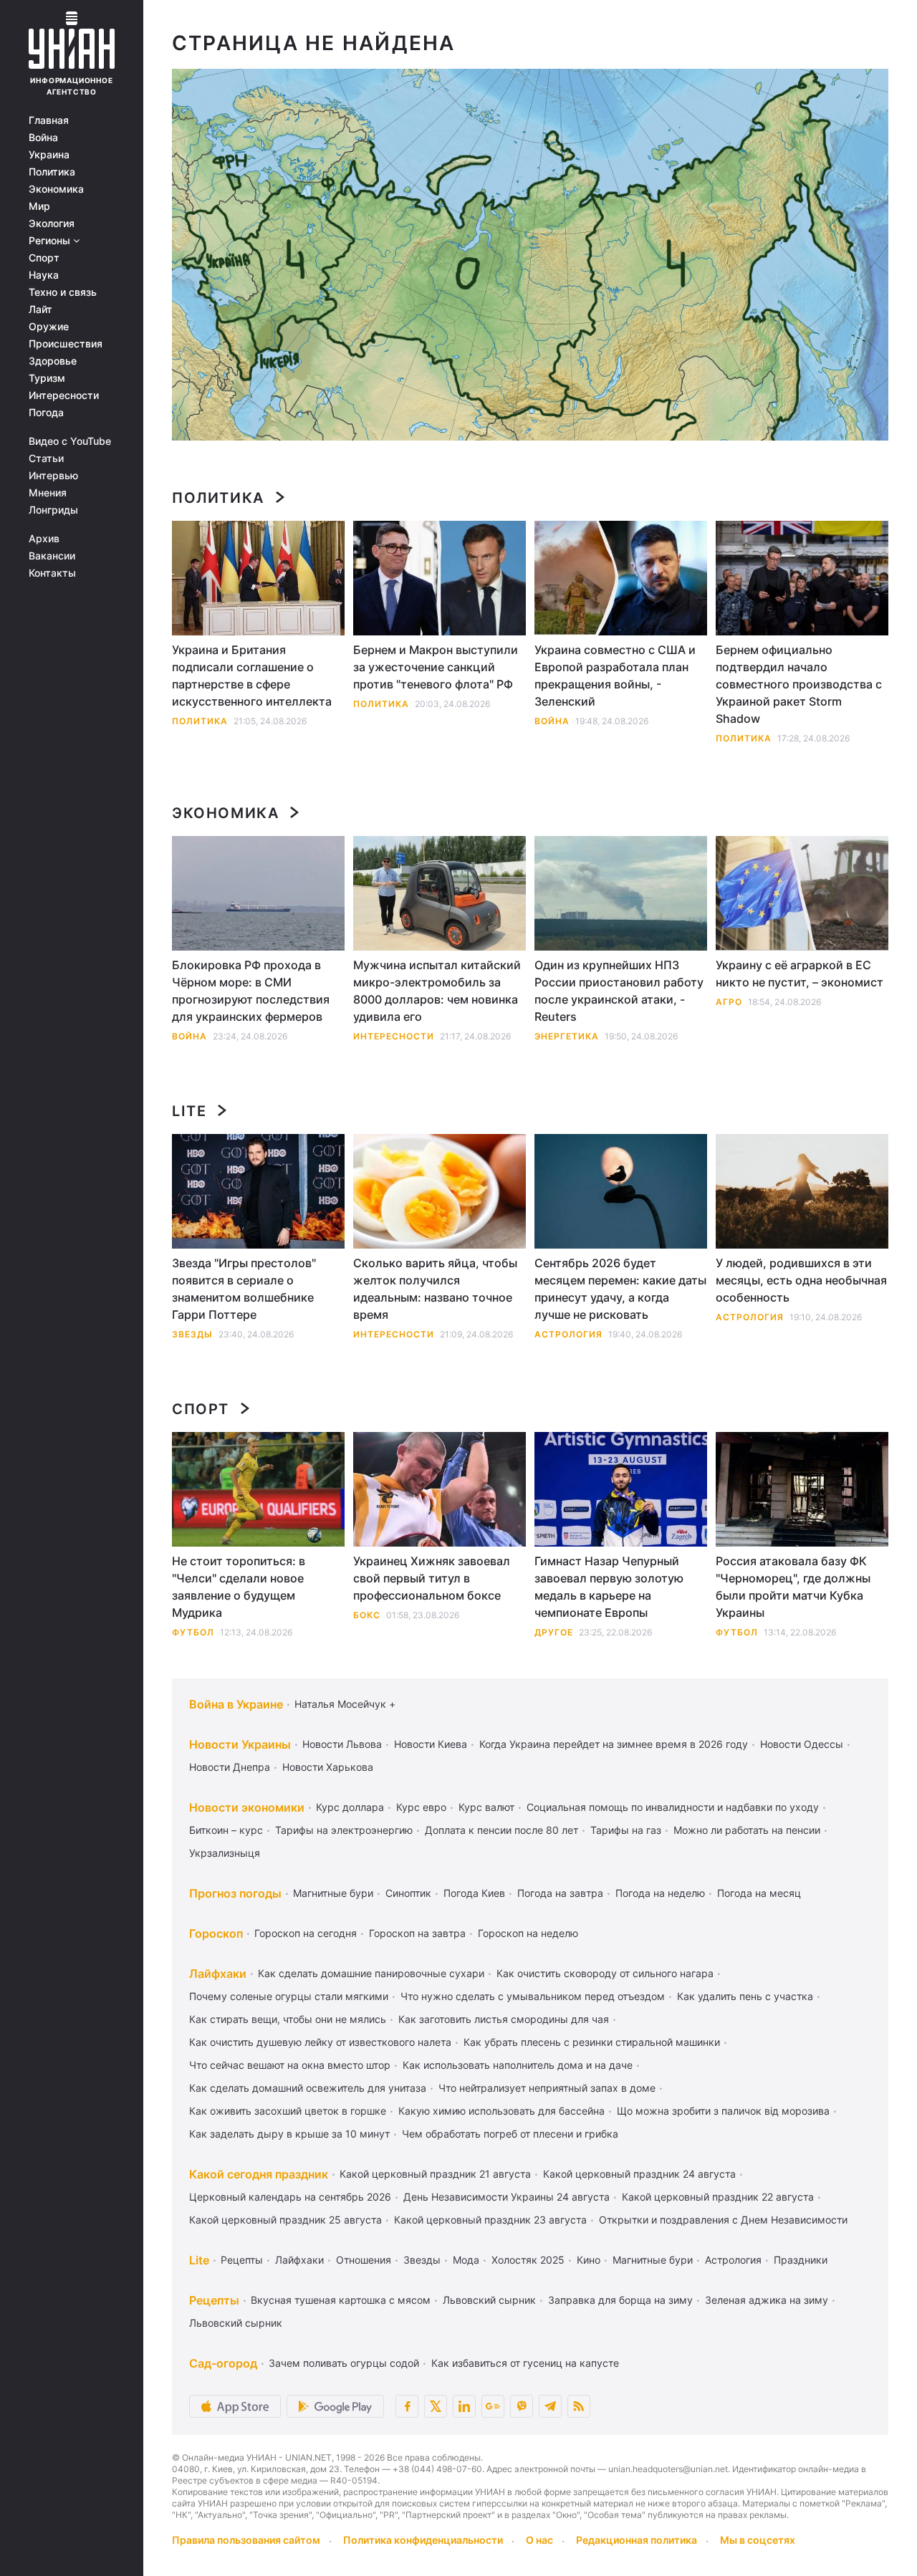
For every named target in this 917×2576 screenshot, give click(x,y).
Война (43, 138)
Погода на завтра (560, 1893)
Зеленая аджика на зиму (767, 2300)
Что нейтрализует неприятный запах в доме (547, 2088)
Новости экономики (247, 1807)
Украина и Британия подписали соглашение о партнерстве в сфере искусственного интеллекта (252, 676)
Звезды (192, 1334)
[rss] (579, 2406)
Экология (52, 224)
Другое (554, 1632)
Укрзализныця (225, 1853)
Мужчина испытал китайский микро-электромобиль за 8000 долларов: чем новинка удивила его (437, 991)
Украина (49, 155)
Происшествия (66, 344)
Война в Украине (236, 1704)
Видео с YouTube (70, 441)
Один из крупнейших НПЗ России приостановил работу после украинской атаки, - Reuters (619, 991)
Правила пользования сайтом (246, 2540)
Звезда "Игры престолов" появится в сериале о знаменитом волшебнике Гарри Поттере (244, 1289)
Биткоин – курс (226, 1830)
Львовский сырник (489, 2300)
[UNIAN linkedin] (464, 2406)
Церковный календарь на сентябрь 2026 (290, 2197)
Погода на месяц (759, 1893)
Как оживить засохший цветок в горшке (288, 2111)
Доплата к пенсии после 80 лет (501, 1830)
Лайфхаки (218, 1974)
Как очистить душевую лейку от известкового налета (320, 2042)
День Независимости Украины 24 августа (506, 2197)
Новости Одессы (802, 1744)
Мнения (48, 493)
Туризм (47, 378)
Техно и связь (63, 292)
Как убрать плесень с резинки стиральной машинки (592, 2042)
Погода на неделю (660, 1893)
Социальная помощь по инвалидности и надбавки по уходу (673, 1807)
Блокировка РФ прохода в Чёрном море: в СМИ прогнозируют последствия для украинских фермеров (251, 991)
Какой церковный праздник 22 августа (718, 2197)
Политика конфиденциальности (423, 2540)
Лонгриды (53, 510)
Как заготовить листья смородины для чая (504, 2019)
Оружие (49, 327)
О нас (539, 2540)
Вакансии (52, 556)
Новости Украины (240, 1744)
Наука (44, 275)
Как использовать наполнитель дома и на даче (518, 2065)
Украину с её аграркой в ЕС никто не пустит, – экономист (800, 974)
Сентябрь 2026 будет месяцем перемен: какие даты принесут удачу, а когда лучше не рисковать (620, 1289)
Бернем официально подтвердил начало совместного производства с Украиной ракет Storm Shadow (799, 684)
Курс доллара (350, 1807)
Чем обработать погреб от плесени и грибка (510, 2134)
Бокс (367, 1615)
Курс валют (486, 1807)
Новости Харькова (328, 1767)
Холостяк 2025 (528, 2260)
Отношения (364, 2260)
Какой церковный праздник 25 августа (285, 2220)
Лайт (40, 309)
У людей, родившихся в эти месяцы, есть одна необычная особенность (801, 1280)
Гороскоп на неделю (528, 1933)
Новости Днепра (230, 1767)
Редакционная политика (637, 2540)
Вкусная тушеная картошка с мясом (341, 2300)
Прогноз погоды (235, 1893)
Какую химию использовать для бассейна (501, 2111)
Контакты (52, 573)
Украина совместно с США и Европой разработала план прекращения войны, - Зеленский (615, 676)
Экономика (56, 189)
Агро (729, 1002)
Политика (52, 172)
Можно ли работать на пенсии (747, 1830)
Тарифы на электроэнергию (344, 1830)
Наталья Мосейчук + (345, 1704)
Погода (46, 413)
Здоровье (53, 361)
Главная (49, 120)
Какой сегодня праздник (259, 2174)
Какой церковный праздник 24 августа (639, 2174)
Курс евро (421, 1807)
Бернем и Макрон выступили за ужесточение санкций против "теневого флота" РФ (436, 667)
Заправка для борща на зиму (620, 2300)
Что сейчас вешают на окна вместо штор (290, 2065)
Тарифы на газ (626, 1830)
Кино (589, 2260)
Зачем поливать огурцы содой (344, 2363)
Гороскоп (216, 1933)
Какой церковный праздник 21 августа (435, 2174)
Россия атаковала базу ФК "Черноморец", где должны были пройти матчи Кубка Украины (793, 1587)
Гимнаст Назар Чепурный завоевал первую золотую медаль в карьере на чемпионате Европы (609, 1587)
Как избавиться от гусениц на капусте (525, 2363)
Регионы (51, 241)
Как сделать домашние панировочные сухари (371, 1973)
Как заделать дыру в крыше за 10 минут (289, 2134)
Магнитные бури (333, 1893)
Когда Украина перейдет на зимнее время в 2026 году (614, 1744)
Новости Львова (342, 1744)
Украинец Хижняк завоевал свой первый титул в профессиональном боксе (432, 1578)
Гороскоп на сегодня (306, 1933)
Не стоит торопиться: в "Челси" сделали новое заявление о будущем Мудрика (239, 1587)
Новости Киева (431, 1744)
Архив (44, 539)
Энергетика (567, 1036)
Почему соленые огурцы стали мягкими (289, 1996)
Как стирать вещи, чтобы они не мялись (288, 2019)
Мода (466, 2260)
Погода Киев (474, 1893)
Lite (189, 1111)
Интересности (64, 395)
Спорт (44, 258)
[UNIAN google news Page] (493, 2406)
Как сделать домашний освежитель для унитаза (308, 2088)
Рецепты (242, 2260)
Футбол (193, 1632)
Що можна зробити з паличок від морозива (723, 2111)
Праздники (801, 2260)
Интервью (53, 476)
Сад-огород (223, 2363)
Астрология (568, 1334)
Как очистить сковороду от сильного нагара (605, 1973)
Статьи (46, 458)
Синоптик (408, 1893)
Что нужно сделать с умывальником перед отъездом (533, 1996)
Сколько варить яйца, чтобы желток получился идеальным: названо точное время (435, 1289)
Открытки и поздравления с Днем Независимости (723, 2220)
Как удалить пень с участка (745, 1996)
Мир (39, 206)
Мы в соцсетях (758, 2540)
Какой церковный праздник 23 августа (490, 2220)
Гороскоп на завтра (417, 1933)
